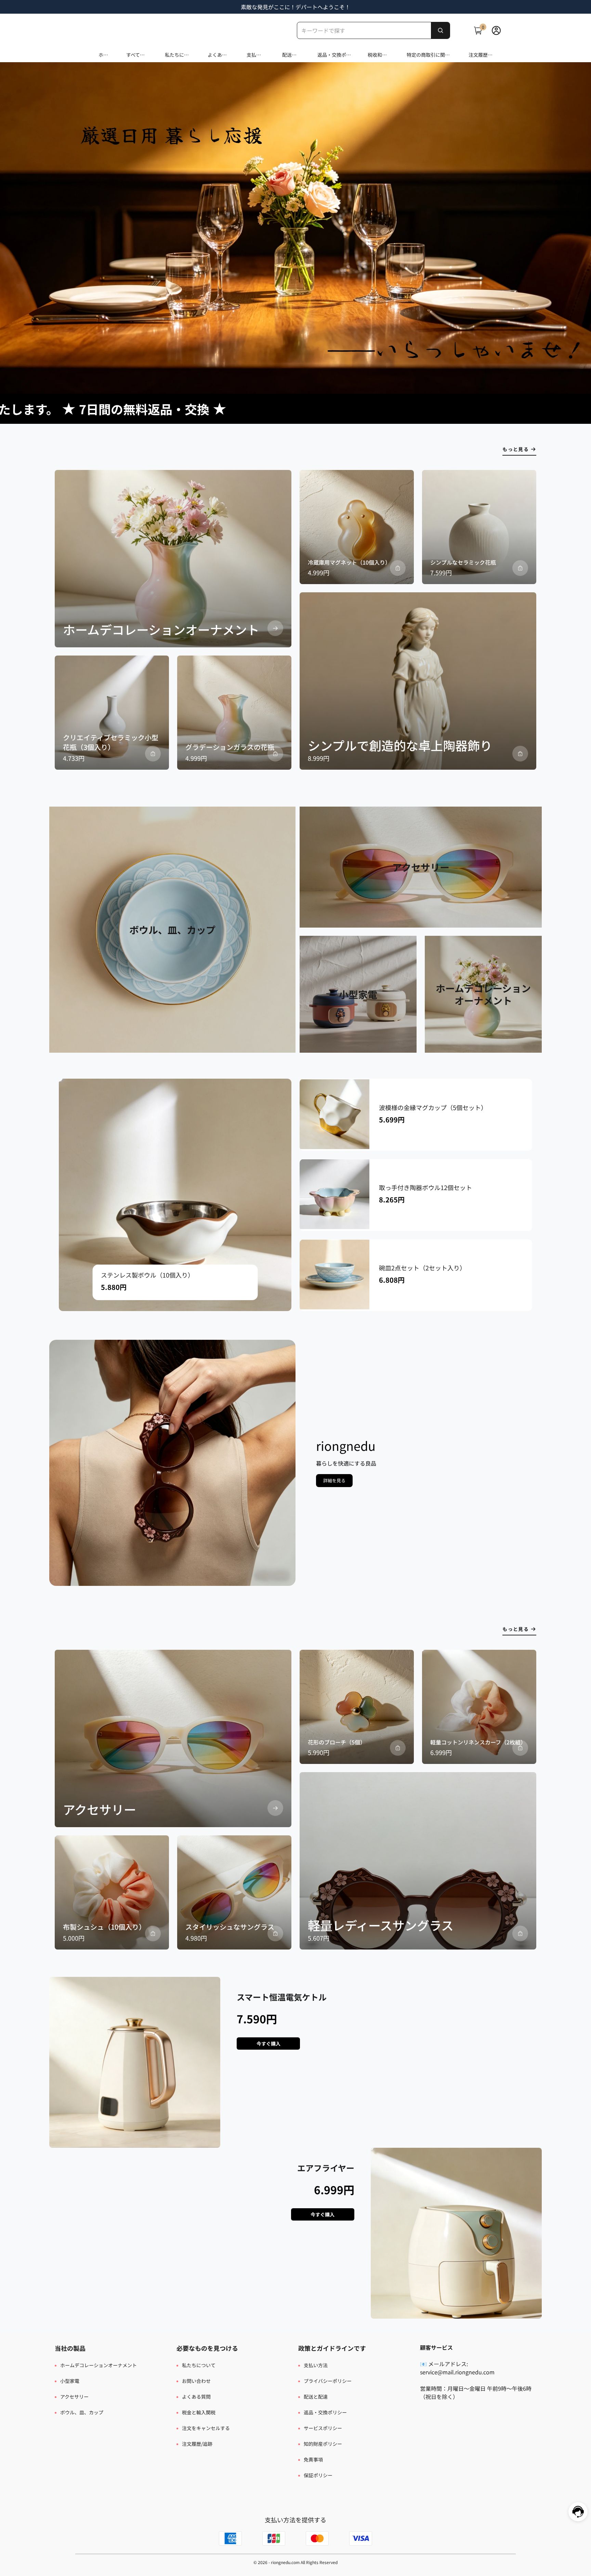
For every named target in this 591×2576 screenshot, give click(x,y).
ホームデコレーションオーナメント (98, 2365)
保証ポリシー (318, 2475)
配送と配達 (289, 55)
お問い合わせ (196, 2381)
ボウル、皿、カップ (82, 2412)
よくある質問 (217, 55)
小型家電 (70, 2381)
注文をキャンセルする (206, 2428)
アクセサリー (74, 2397)
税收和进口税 (377, 55)
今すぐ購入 (268, 2044)
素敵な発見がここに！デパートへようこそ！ (295, 7)
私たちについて (177, 55)
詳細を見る (334, 1480)
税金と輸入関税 (199, 2412)
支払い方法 (254, 55)
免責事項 (313, 2459)
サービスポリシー (323, 2428)
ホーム (103, 55)
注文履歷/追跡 (479, 55)
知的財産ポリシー (323, 2444)
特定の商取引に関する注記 (428, 55)
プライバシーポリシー (328, 2381)
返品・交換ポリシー (334, 55)
